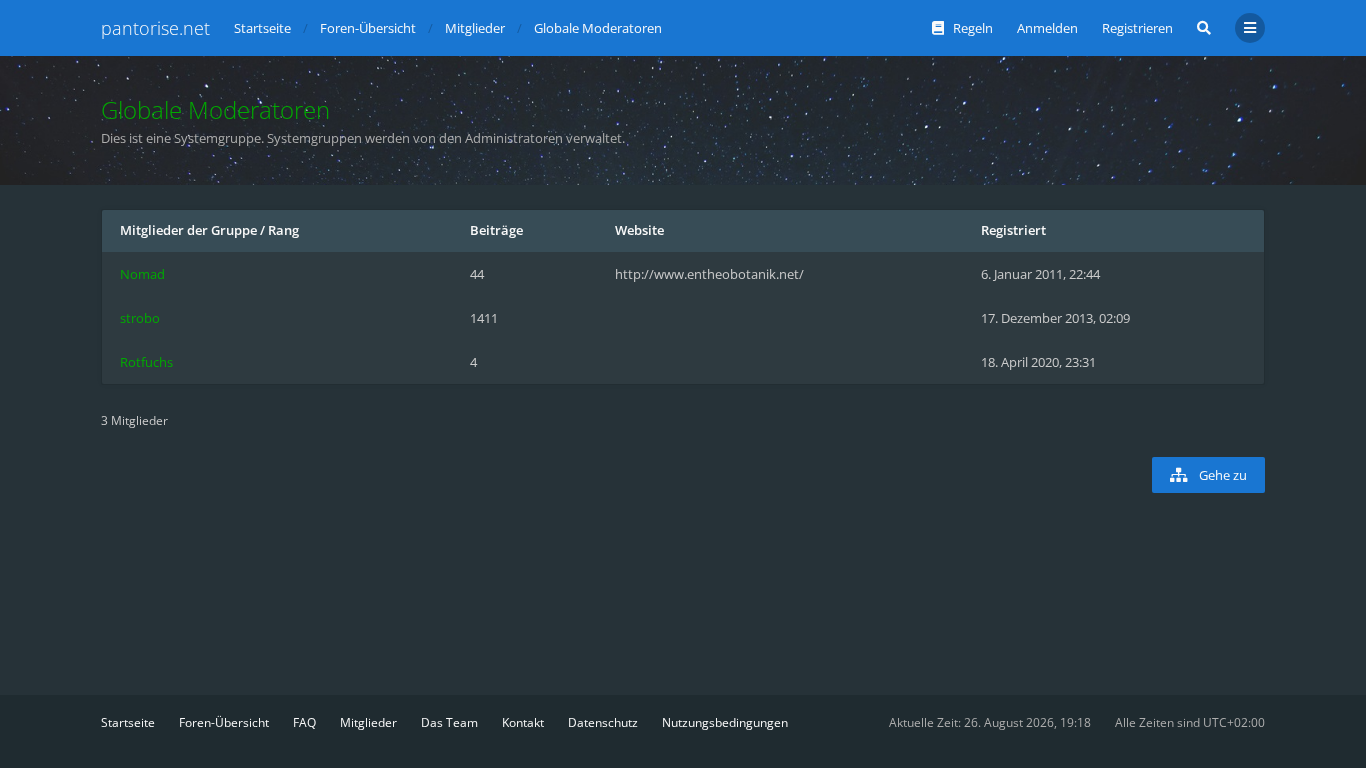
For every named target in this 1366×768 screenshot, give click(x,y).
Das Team (449, 722)
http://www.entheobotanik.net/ (709, 274)
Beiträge (496, 230)
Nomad (142, 274)
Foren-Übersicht (224, 722)
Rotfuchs (146, 362)
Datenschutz (603, 722)
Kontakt (523, 722)
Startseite (128, 722)
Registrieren (1137, 28)
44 (477, 274)
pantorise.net (155, 28)
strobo (140, 318)
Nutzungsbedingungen (725, 722)
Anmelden (1047, 28)
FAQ (304, 722)
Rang (283, 230)
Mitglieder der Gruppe (188, 230)
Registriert (1013, 230)
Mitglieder (368, 722)
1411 (484, 318)
